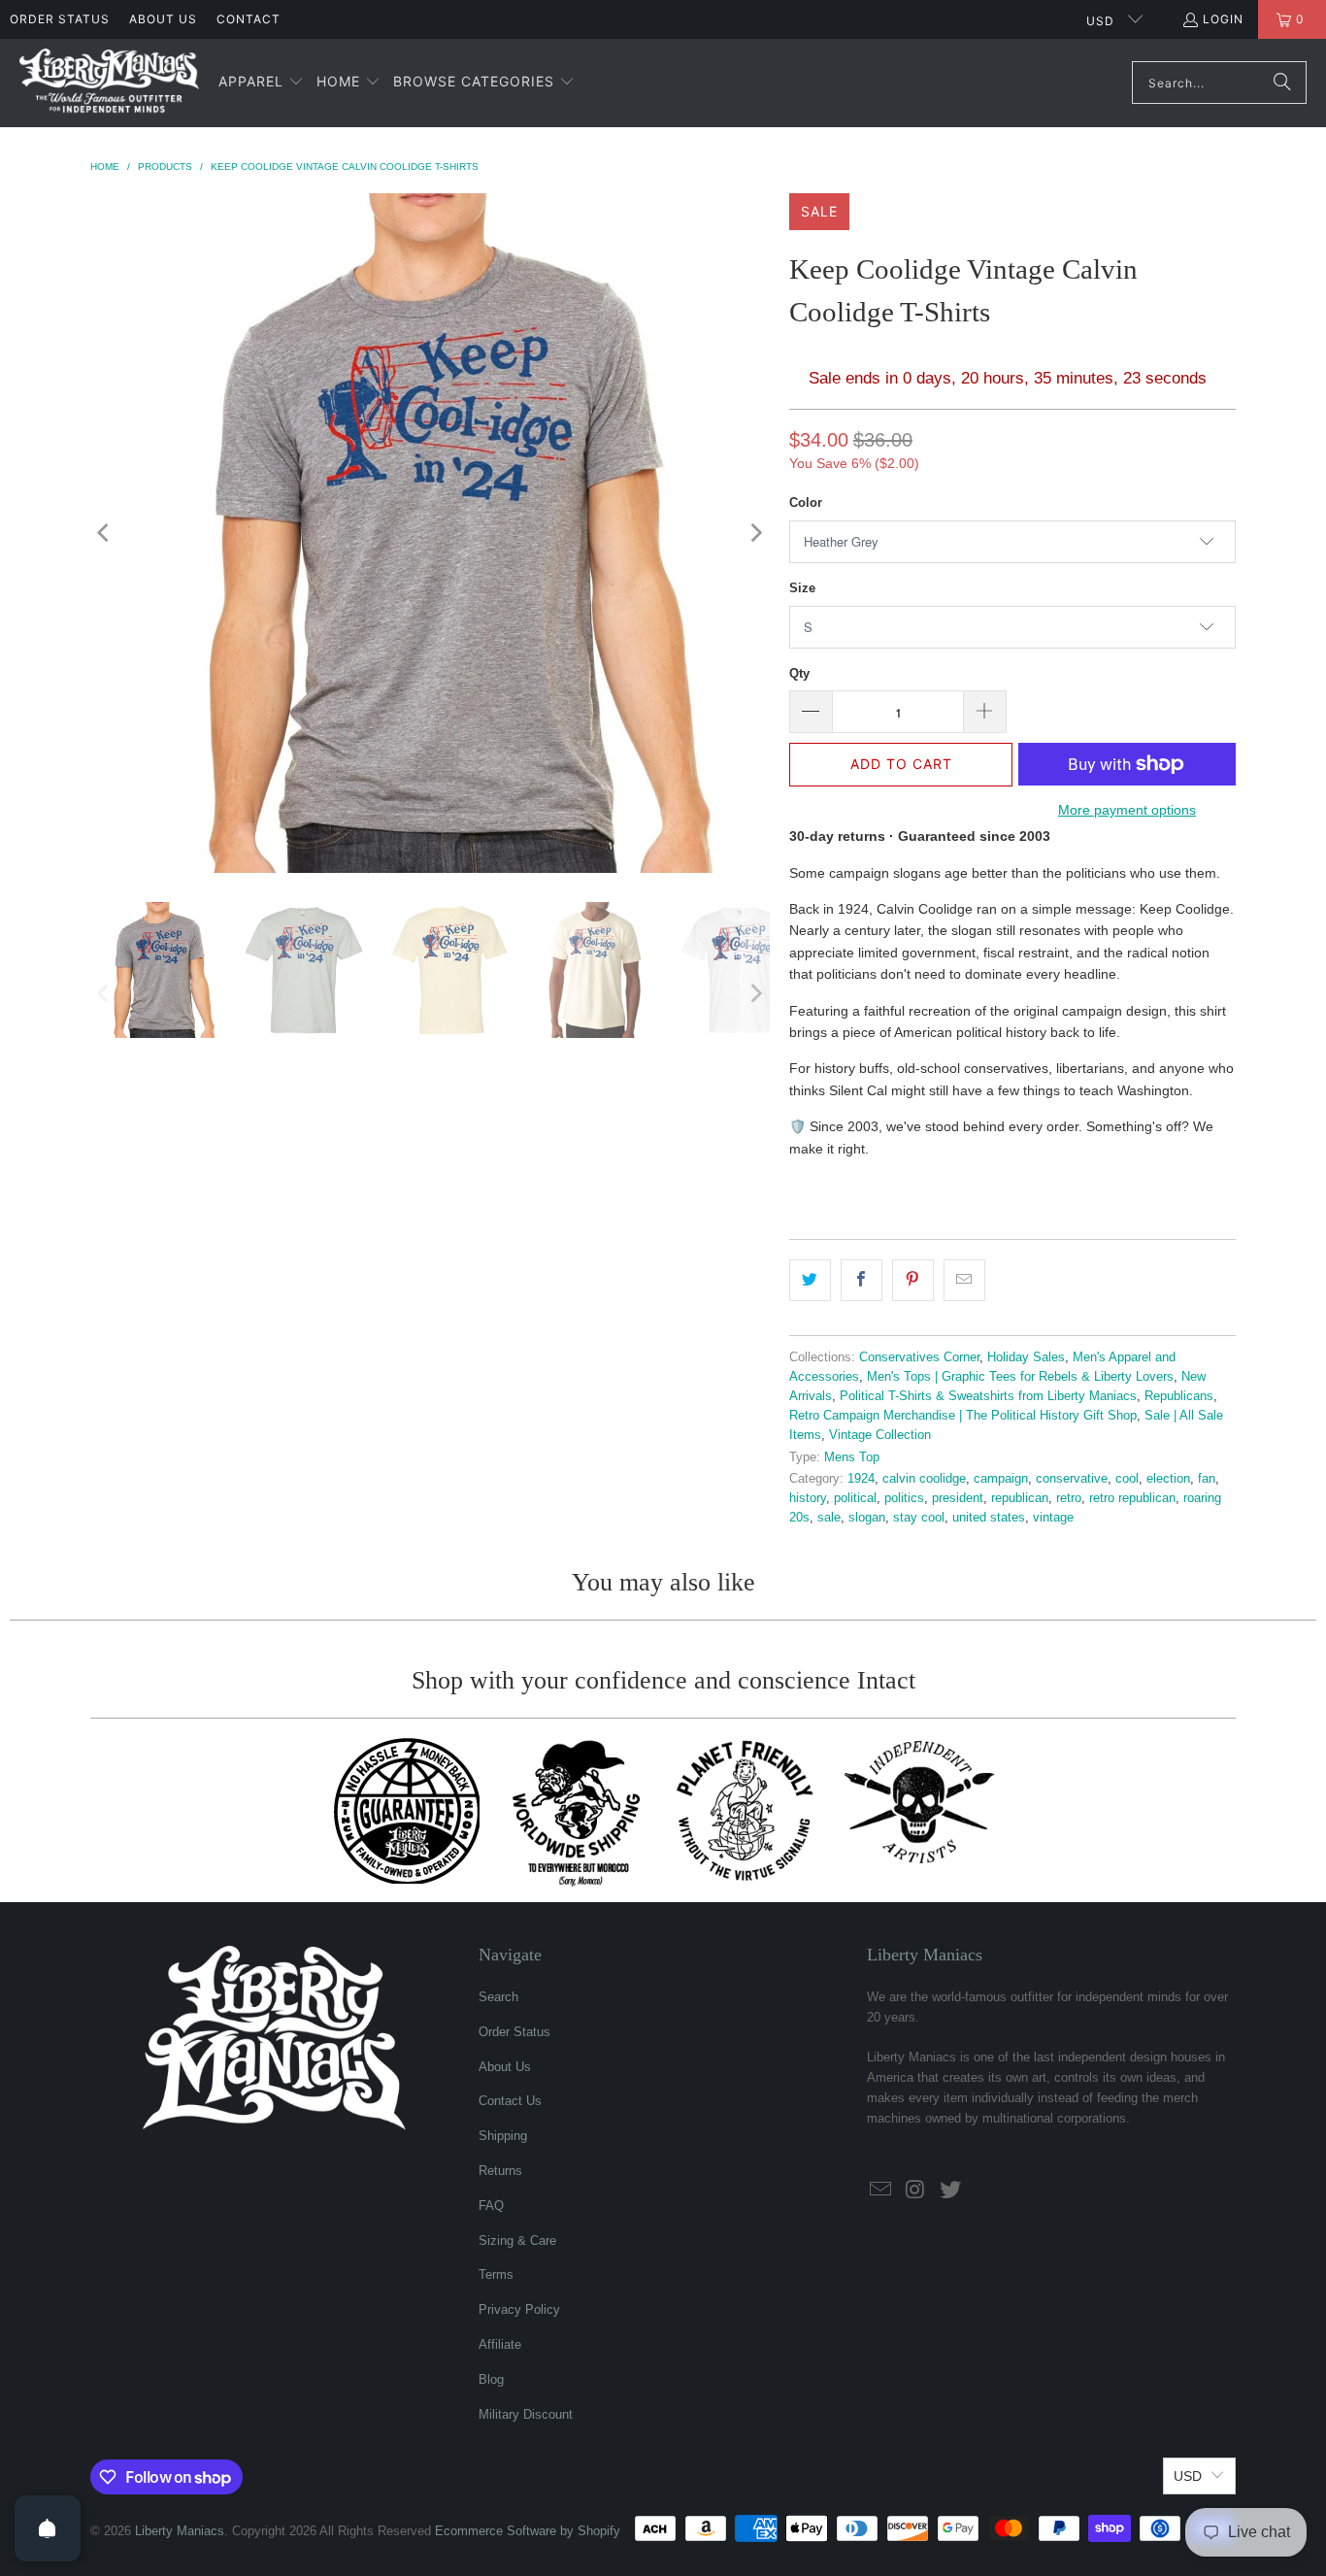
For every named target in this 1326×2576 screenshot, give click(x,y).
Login (1223, 19)
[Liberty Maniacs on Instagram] (916, 2191)
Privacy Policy (519, 2309)
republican (1020, 1498)
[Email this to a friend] (964, 1280)
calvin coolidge (924, 1479)
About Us (163, 19)
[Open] (48, 2528)
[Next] (755, 533)
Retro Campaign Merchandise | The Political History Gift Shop (963, 1416)
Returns (500, 2171)
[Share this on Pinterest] (913, 1280)
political (855, 1498)
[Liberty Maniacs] (109, 83)
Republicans (1179, 1396)
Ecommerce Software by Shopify (528, 2531)
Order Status (60, 19)
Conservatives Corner (919, 1357)
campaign (1001, 1479)
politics (904, 1498)
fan (1207, 1479)
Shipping (503, 2136)
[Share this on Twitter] (810, 1280)
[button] (261, 83)
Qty (799, 673)
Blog (491, 2379)
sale (829, 1518)
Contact (249, 19)
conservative (1072, 1479)
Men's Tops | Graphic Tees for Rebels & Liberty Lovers (1020, 1377)
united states (989, 1518)
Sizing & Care (517, 2241)
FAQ (491, 2206)
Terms (496, 2275)
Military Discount (526, 2414)
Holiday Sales (1026, 1357)
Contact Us (510, 2101)
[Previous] (105, 533)
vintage (1053, 1518)
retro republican (1132, 1498)
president (958, 1498)
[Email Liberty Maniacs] (881, 2191)
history (808, 1498)
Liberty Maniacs (180, 2531)
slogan (867, 1518)
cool (1127, 1479)
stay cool (919, 1518)
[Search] (1282, 83)
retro (1069, 1498)
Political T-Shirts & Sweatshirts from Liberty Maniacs (988, 1396)
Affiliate (500, 2344)
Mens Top (852, 1457)
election (1168, 1479)
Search (498, 1997)
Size (802, 588)
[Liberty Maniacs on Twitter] (950, 2191)
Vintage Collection (880, 1435)
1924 (861, 1479)
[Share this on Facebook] (862, 1280)
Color (806, 502)
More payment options (1127, 810)
